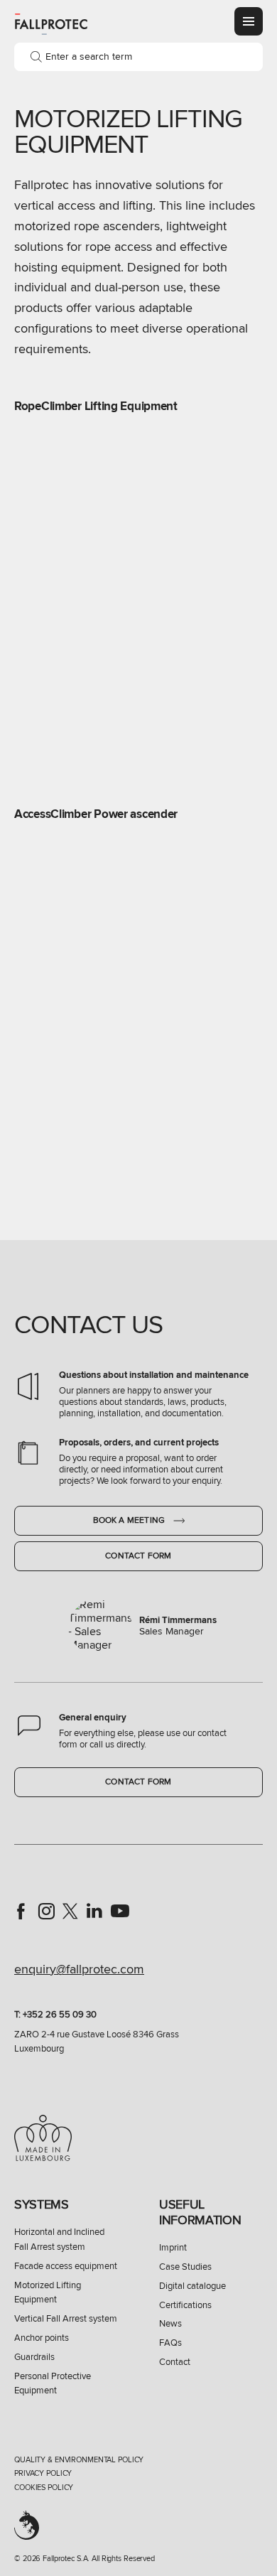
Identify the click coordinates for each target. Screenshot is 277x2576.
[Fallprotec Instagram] (46, 1911)
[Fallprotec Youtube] (120, 1911)
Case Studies (185, 2267)
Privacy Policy (43, 2473)
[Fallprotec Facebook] (21, 1911)
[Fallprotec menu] (249, 21)
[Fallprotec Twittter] (70, 1911)
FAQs (170, 2343)
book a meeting (130, 1520)
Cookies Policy (44, 2488)
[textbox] (138, 57)
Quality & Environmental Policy (79, 2460)
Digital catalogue (192, 2286)
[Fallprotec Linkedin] (94, 1911)
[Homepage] (51, 23)
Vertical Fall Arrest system (66, 2319)
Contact (175, 2362)
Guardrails (34, 2357)
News (170, 2324)
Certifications (185, 2305)
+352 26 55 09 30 (60, 2015)
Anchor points (42, 2338)
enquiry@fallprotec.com (79, 1969)
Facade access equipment (66, 2266)
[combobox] (138, 57)
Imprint (173, 2248)
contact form (138, 1556)
